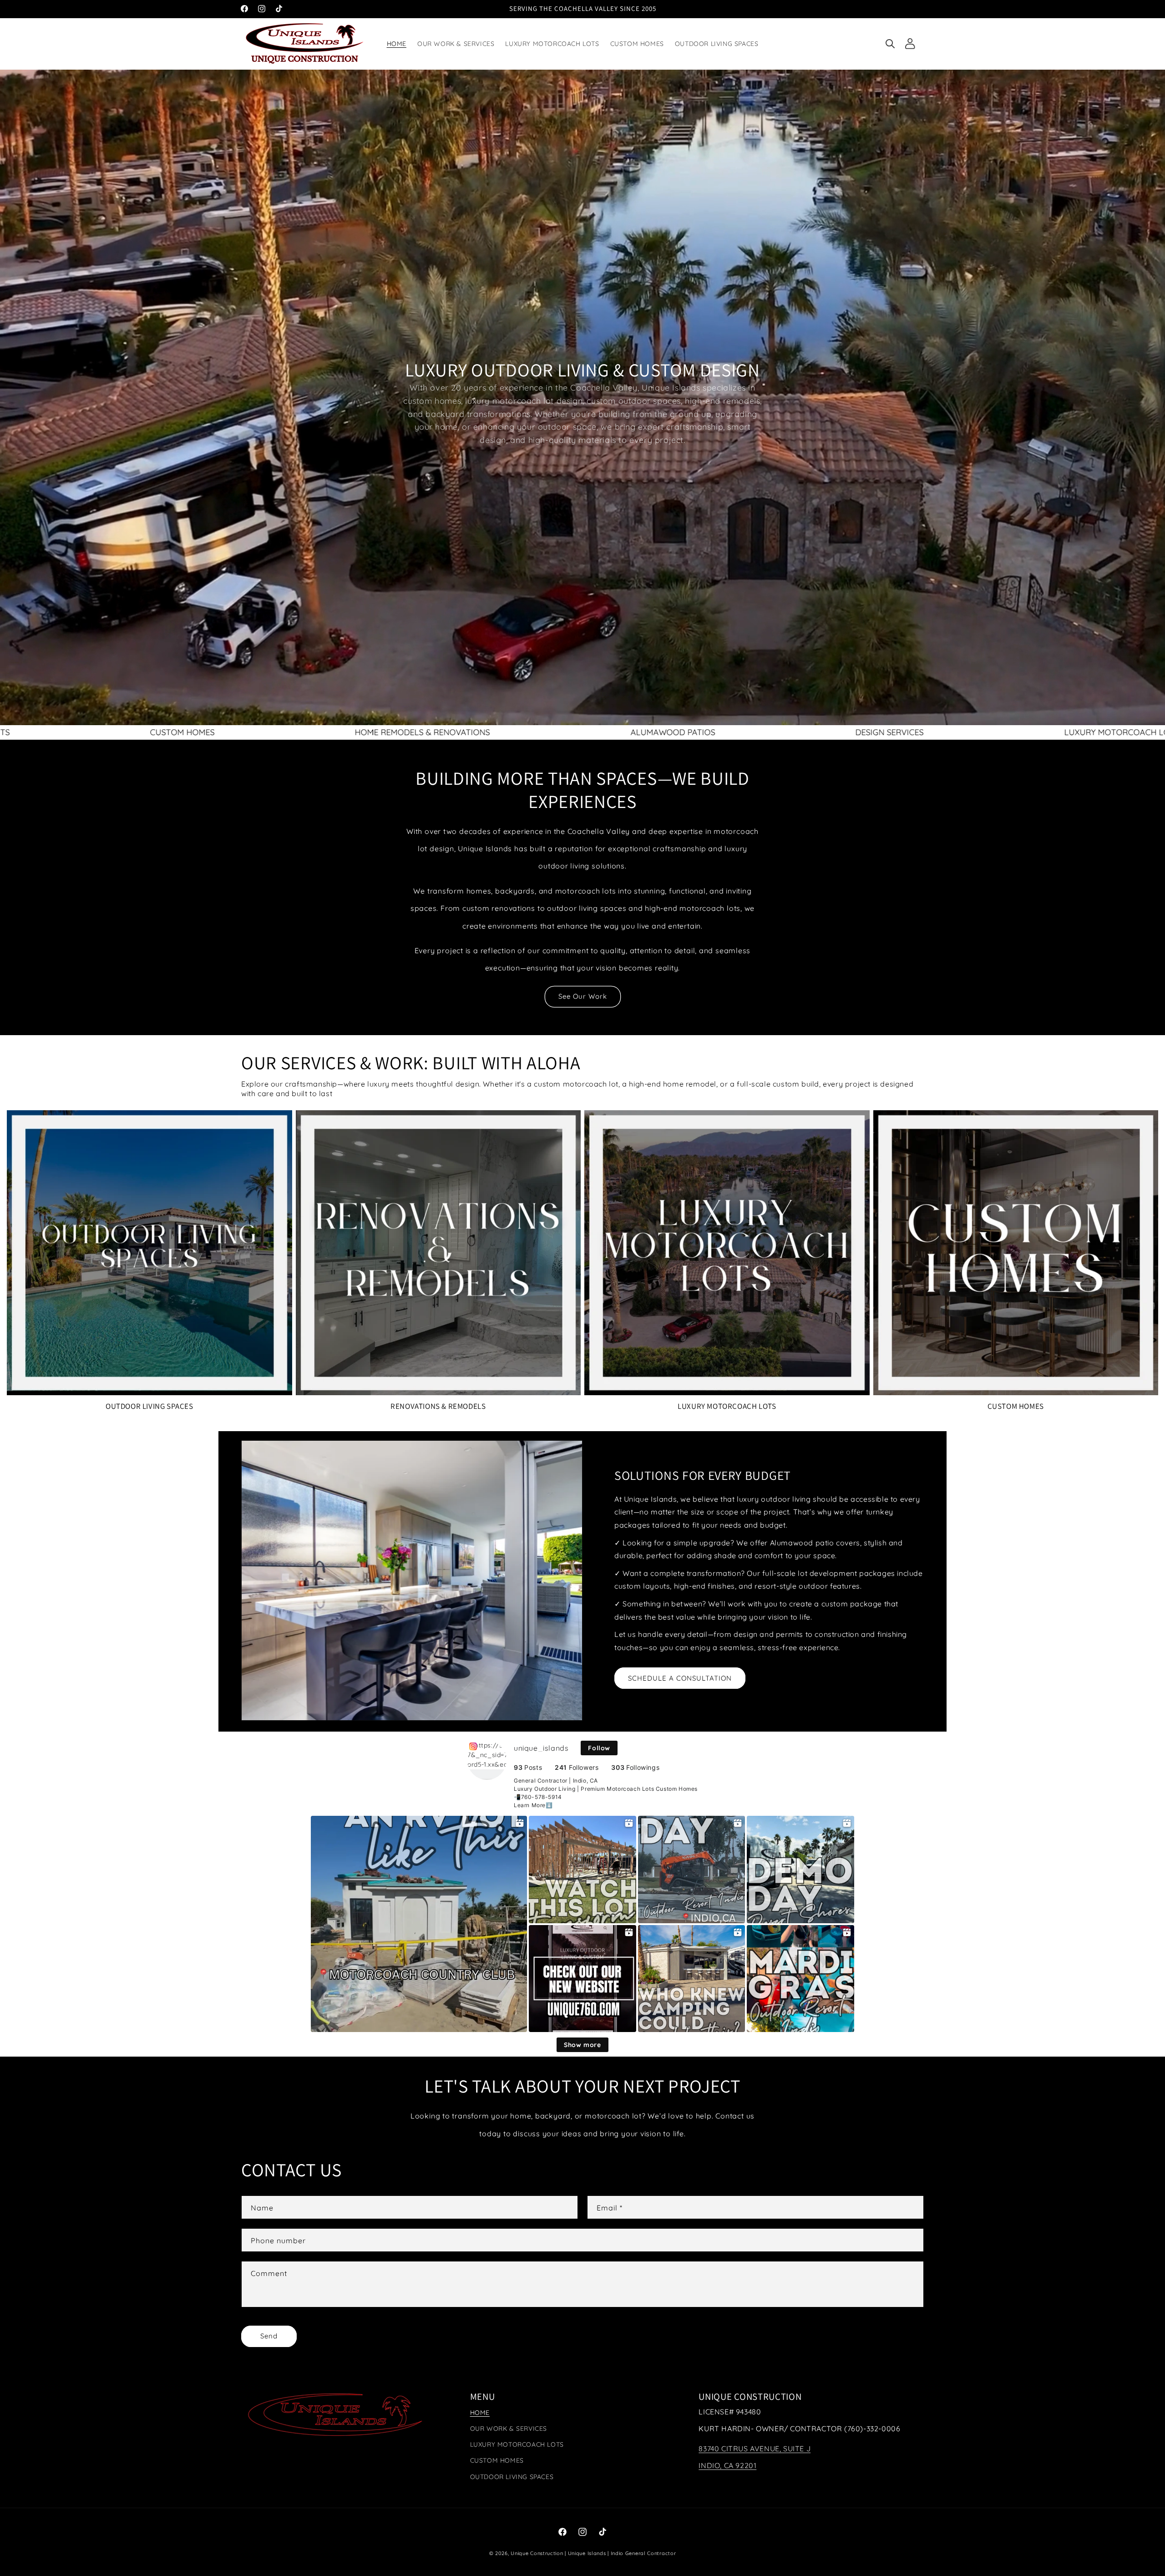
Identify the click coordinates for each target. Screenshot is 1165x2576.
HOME (480, 2413)
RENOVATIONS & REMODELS (438, 1406)
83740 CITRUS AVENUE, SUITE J (755, 2449)
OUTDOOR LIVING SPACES (149, 1406)
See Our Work (583, 996)
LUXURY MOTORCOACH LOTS (727, 1406)
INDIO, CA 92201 (727, 2465)
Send (269, 2336)
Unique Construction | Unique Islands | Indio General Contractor (593, 2553)
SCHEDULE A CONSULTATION (680, 1678)
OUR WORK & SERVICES (509, 2429)
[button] (890, 44)
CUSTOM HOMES (1016, 1406)
